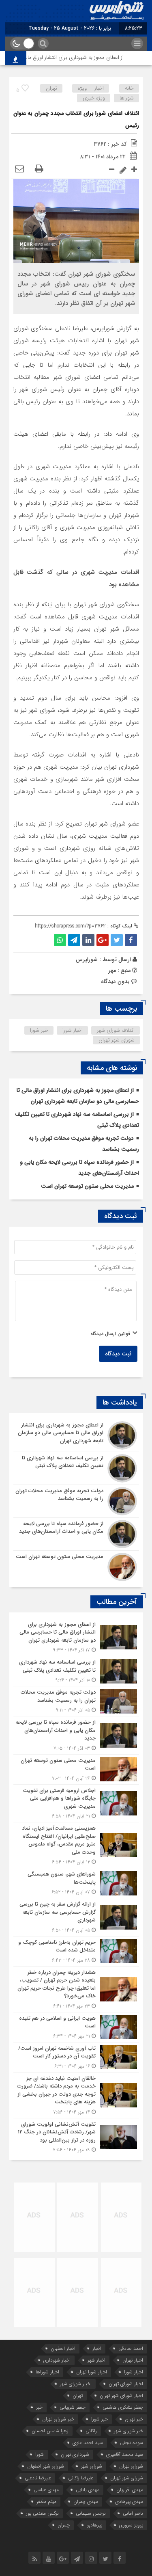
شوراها (127, 98)
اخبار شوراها (47, 2372)
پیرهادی (94, 2525)
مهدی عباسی (46, 2490)
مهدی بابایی (88, 2490)
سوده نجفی (132, 2443)
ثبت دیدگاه (118, 1354)
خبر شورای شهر (128, 2431)
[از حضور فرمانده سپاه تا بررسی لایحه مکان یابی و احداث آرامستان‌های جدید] (76, 1534)
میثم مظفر (46, 2501)
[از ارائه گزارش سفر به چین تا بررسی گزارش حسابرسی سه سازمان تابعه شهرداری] (76, 1917)
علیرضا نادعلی (38, 2478)
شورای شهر (92, 2466)
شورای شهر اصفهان (46, 2466)
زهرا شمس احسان (50, 2431)
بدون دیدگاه (115, 981)
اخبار (97, 2348)
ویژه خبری (94, 98)
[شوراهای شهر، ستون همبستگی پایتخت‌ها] (76, 1883)
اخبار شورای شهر (76, 2384)
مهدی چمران (86, 2501)
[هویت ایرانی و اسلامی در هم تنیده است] (76, 2027)
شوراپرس (87, 960)
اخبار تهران (133, 2360)
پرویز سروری (131, 2525)
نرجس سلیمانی (91, 2513)
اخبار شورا (73, 1030)
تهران (51, 88)
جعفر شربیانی (73, 2407)
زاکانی (91, 2431)
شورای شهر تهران (117, 1040)
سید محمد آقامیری (125, 2454)
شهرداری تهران (75, 2454)
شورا (40, 2454)
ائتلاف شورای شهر (116, 1030)
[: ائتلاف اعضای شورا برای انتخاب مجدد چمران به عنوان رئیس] (19, 169)
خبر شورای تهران (58, 2419)
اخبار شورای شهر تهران (121, 2396)
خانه (129, 88)
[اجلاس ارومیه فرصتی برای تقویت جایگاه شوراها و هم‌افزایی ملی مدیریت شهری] (76, 1803)
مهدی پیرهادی (129, 2501)
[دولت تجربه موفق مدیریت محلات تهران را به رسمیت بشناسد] (76, 1501)
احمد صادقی (131, 2348)
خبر (39, 2407)
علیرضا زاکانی (81, 2478)
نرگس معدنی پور (42, 2513)
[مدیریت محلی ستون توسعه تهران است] (76, 1566)
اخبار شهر (96, 2360)
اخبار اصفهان (63, 2348)
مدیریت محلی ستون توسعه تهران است (87, 1186)
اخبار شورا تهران (92, 2372)
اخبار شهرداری (57, 2360)
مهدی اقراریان (130, 2490)
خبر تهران (134, 2419)
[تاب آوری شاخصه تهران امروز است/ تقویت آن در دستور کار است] (76, 2057)
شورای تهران (131, 2466)
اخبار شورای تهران (126, 2384)
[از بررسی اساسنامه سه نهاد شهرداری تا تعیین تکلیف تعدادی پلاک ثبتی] (76, 1468)
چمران (64, 2525)
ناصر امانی (133, 2513)
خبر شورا (39, 1030)
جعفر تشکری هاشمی (123, 2407)
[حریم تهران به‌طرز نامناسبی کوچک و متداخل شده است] (76, 1951)
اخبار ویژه (91, 88)
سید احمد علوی (88, 2443)
